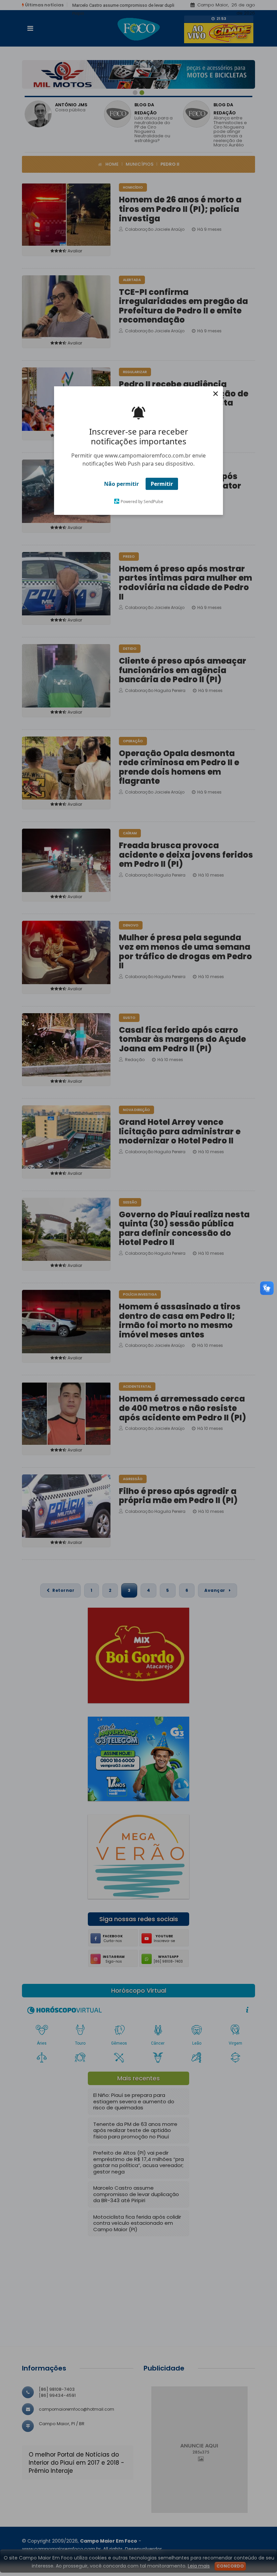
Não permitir (121, 484)
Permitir (162, 484)
